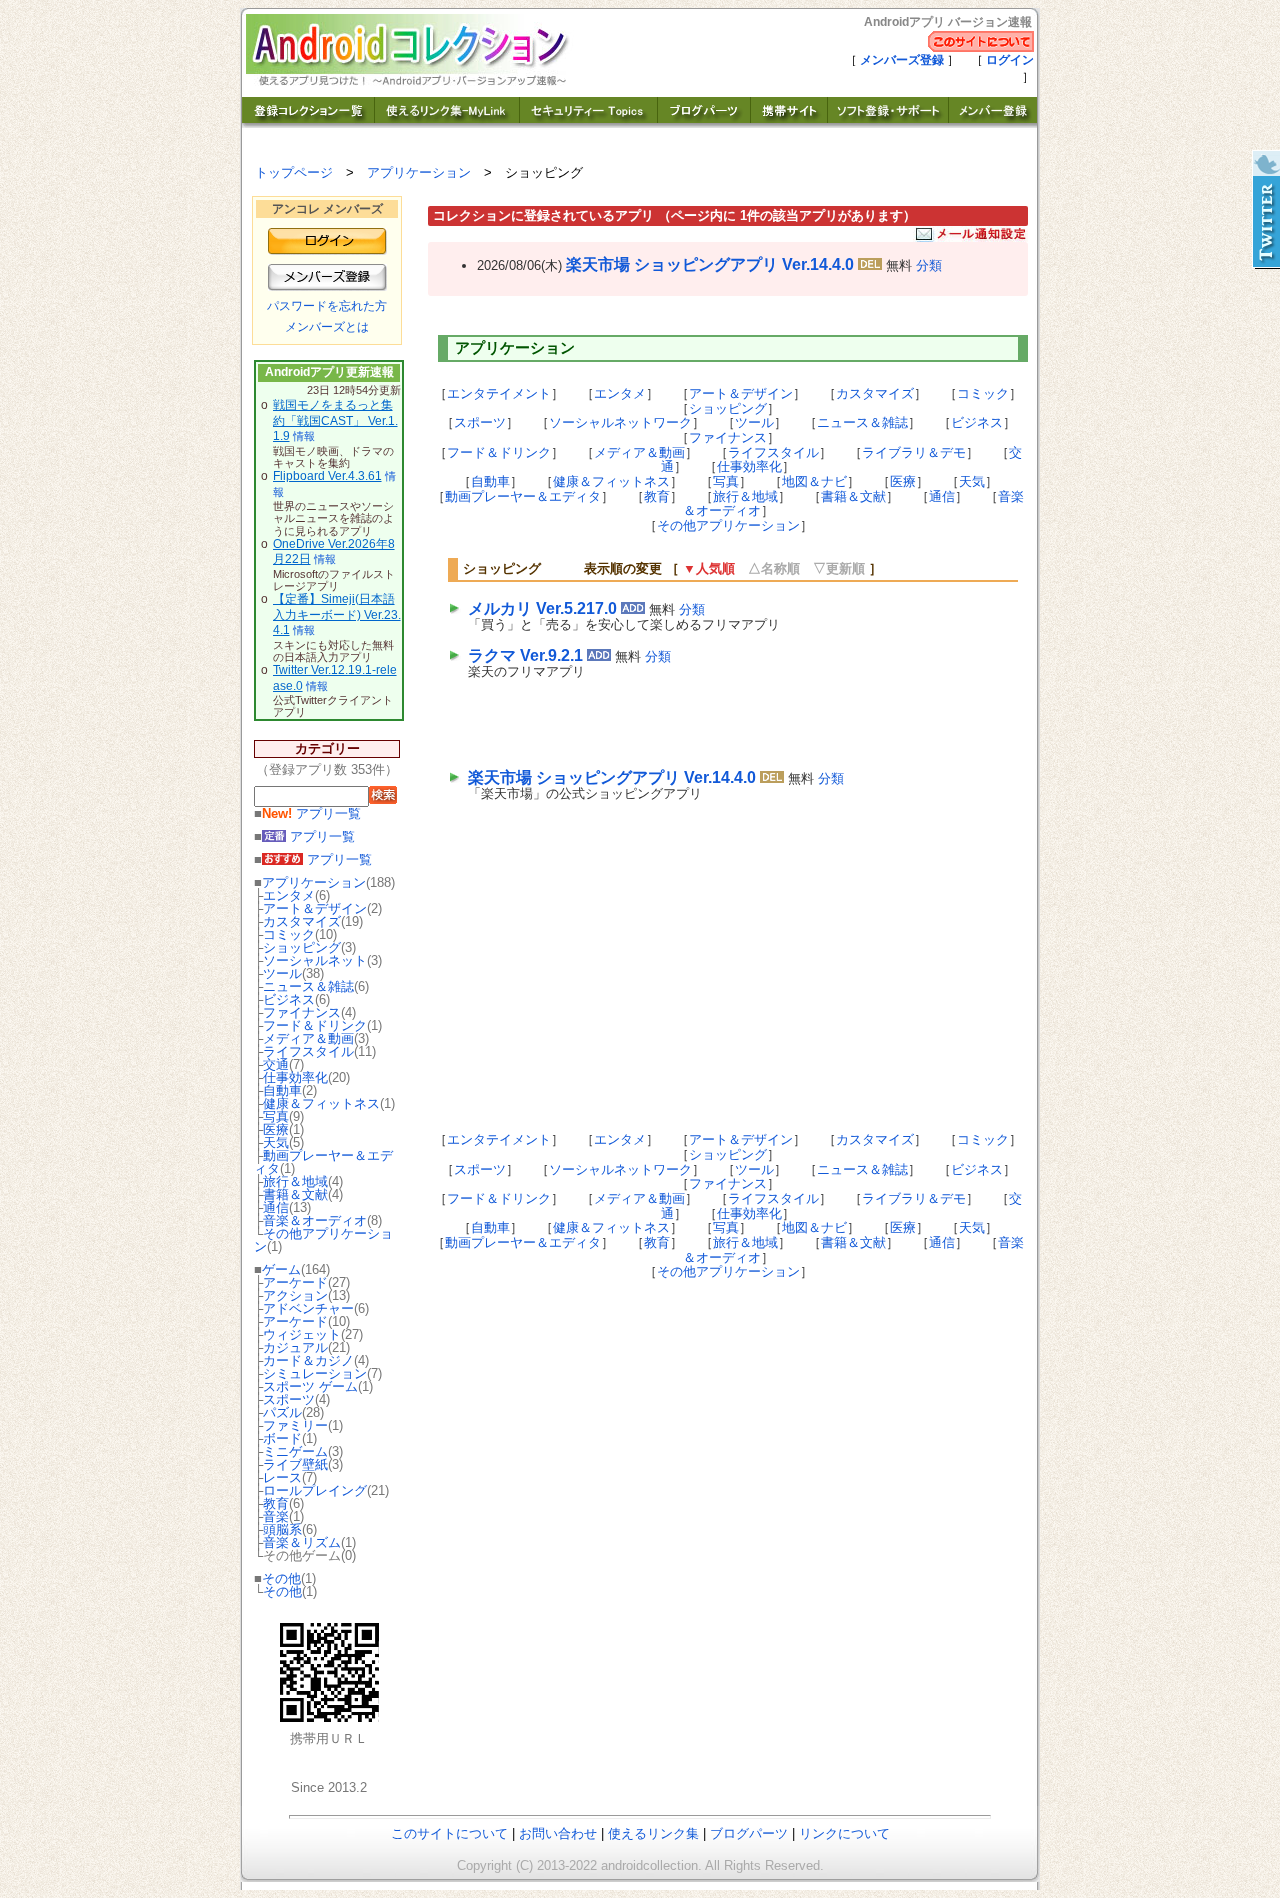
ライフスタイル (308, 1051)
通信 (276, 1207)
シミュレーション (315, 1373)
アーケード (295, 1282)
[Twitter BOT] (1265, 210)
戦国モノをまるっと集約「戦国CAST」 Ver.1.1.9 (335, 420)
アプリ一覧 (311, 813)
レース (282, 1477)
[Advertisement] (702, 720)
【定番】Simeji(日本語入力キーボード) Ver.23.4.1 (337, 614)
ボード (282, 1438)
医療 (276, 1129)
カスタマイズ (302, 921)
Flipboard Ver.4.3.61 (327, 476)
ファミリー (295, 1425)
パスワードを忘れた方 (327, 306)
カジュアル (295, 1347)
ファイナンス (302, 1012)
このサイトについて (449, 1833)
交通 (276, 1064)
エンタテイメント (499, 393)
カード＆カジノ (308, 1360)
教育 (276, 1503)
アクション (295, 1295)
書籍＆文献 (295, 1194)
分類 (929, 265)
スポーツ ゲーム (310, 1386)
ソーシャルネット (315, 960)
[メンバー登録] (993, 122)
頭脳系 (282, 1529)
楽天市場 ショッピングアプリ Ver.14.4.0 (710, 264)
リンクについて (844, 1833)
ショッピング (302, 947)
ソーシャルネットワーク (620, 422)
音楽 (276, 1516)
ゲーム (281, 1269)
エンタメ (289, 895)
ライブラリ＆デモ (914, 452)
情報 (304, 436)
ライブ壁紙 (295, 1464)
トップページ (294, 172)
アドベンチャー (308, 1308)
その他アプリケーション (323, 1240)
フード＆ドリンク (315, 1025)
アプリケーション (419, 172)
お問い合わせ (558, 1833)
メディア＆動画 (308, 1038)
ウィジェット (302, 1334)
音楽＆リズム (302, 1542)
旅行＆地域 (295, 1181)
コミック (289, 934)
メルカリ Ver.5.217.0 (542, 608)
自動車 (282, 1090)
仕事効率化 (295, 1077)
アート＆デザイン (315, 908)
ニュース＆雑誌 (308, 986)
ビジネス (289, 999)
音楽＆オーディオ (315, 1220)
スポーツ (289, 1399)
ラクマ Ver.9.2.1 (525, 655)
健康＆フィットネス (321, 1103)
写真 (276, 1116)
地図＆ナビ (814, 481)
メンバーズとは (327, 327)
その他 (281, 1578)
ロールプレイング (315, 1490)
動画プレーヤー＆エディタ (323, 1162)
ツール (282, 973)
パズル (282, 1412)
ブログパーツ (749, 1833)
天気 (276, 1142)
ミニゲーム (295, 1451)
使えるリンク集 (653, 1833)
